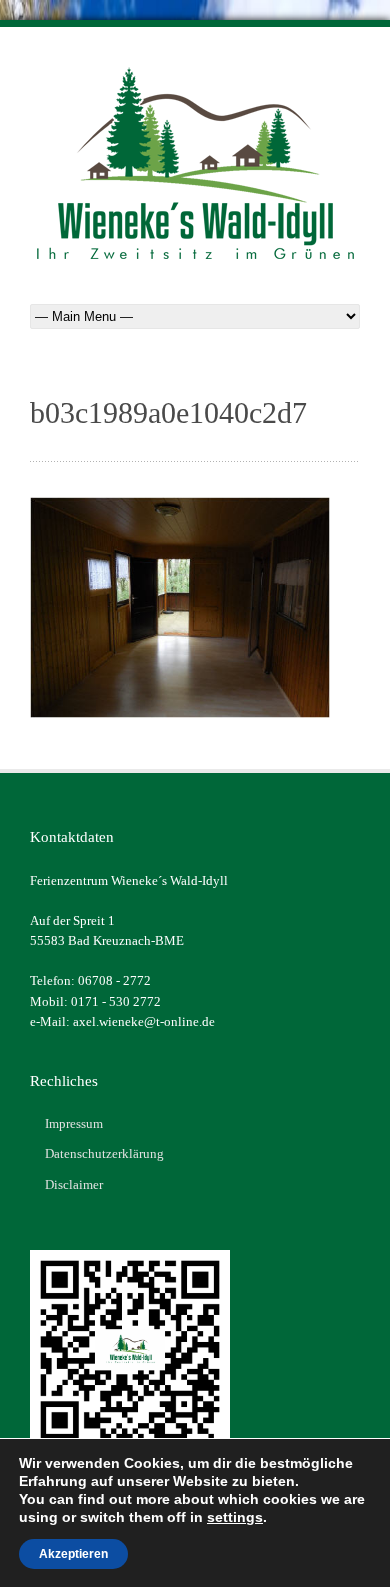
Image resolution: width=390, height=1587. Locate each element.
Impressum (74, 1123)
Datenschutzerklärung (104, 1153)
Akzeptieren (73, 1554)
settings (235, 1517)
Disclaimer (74, 1184)
